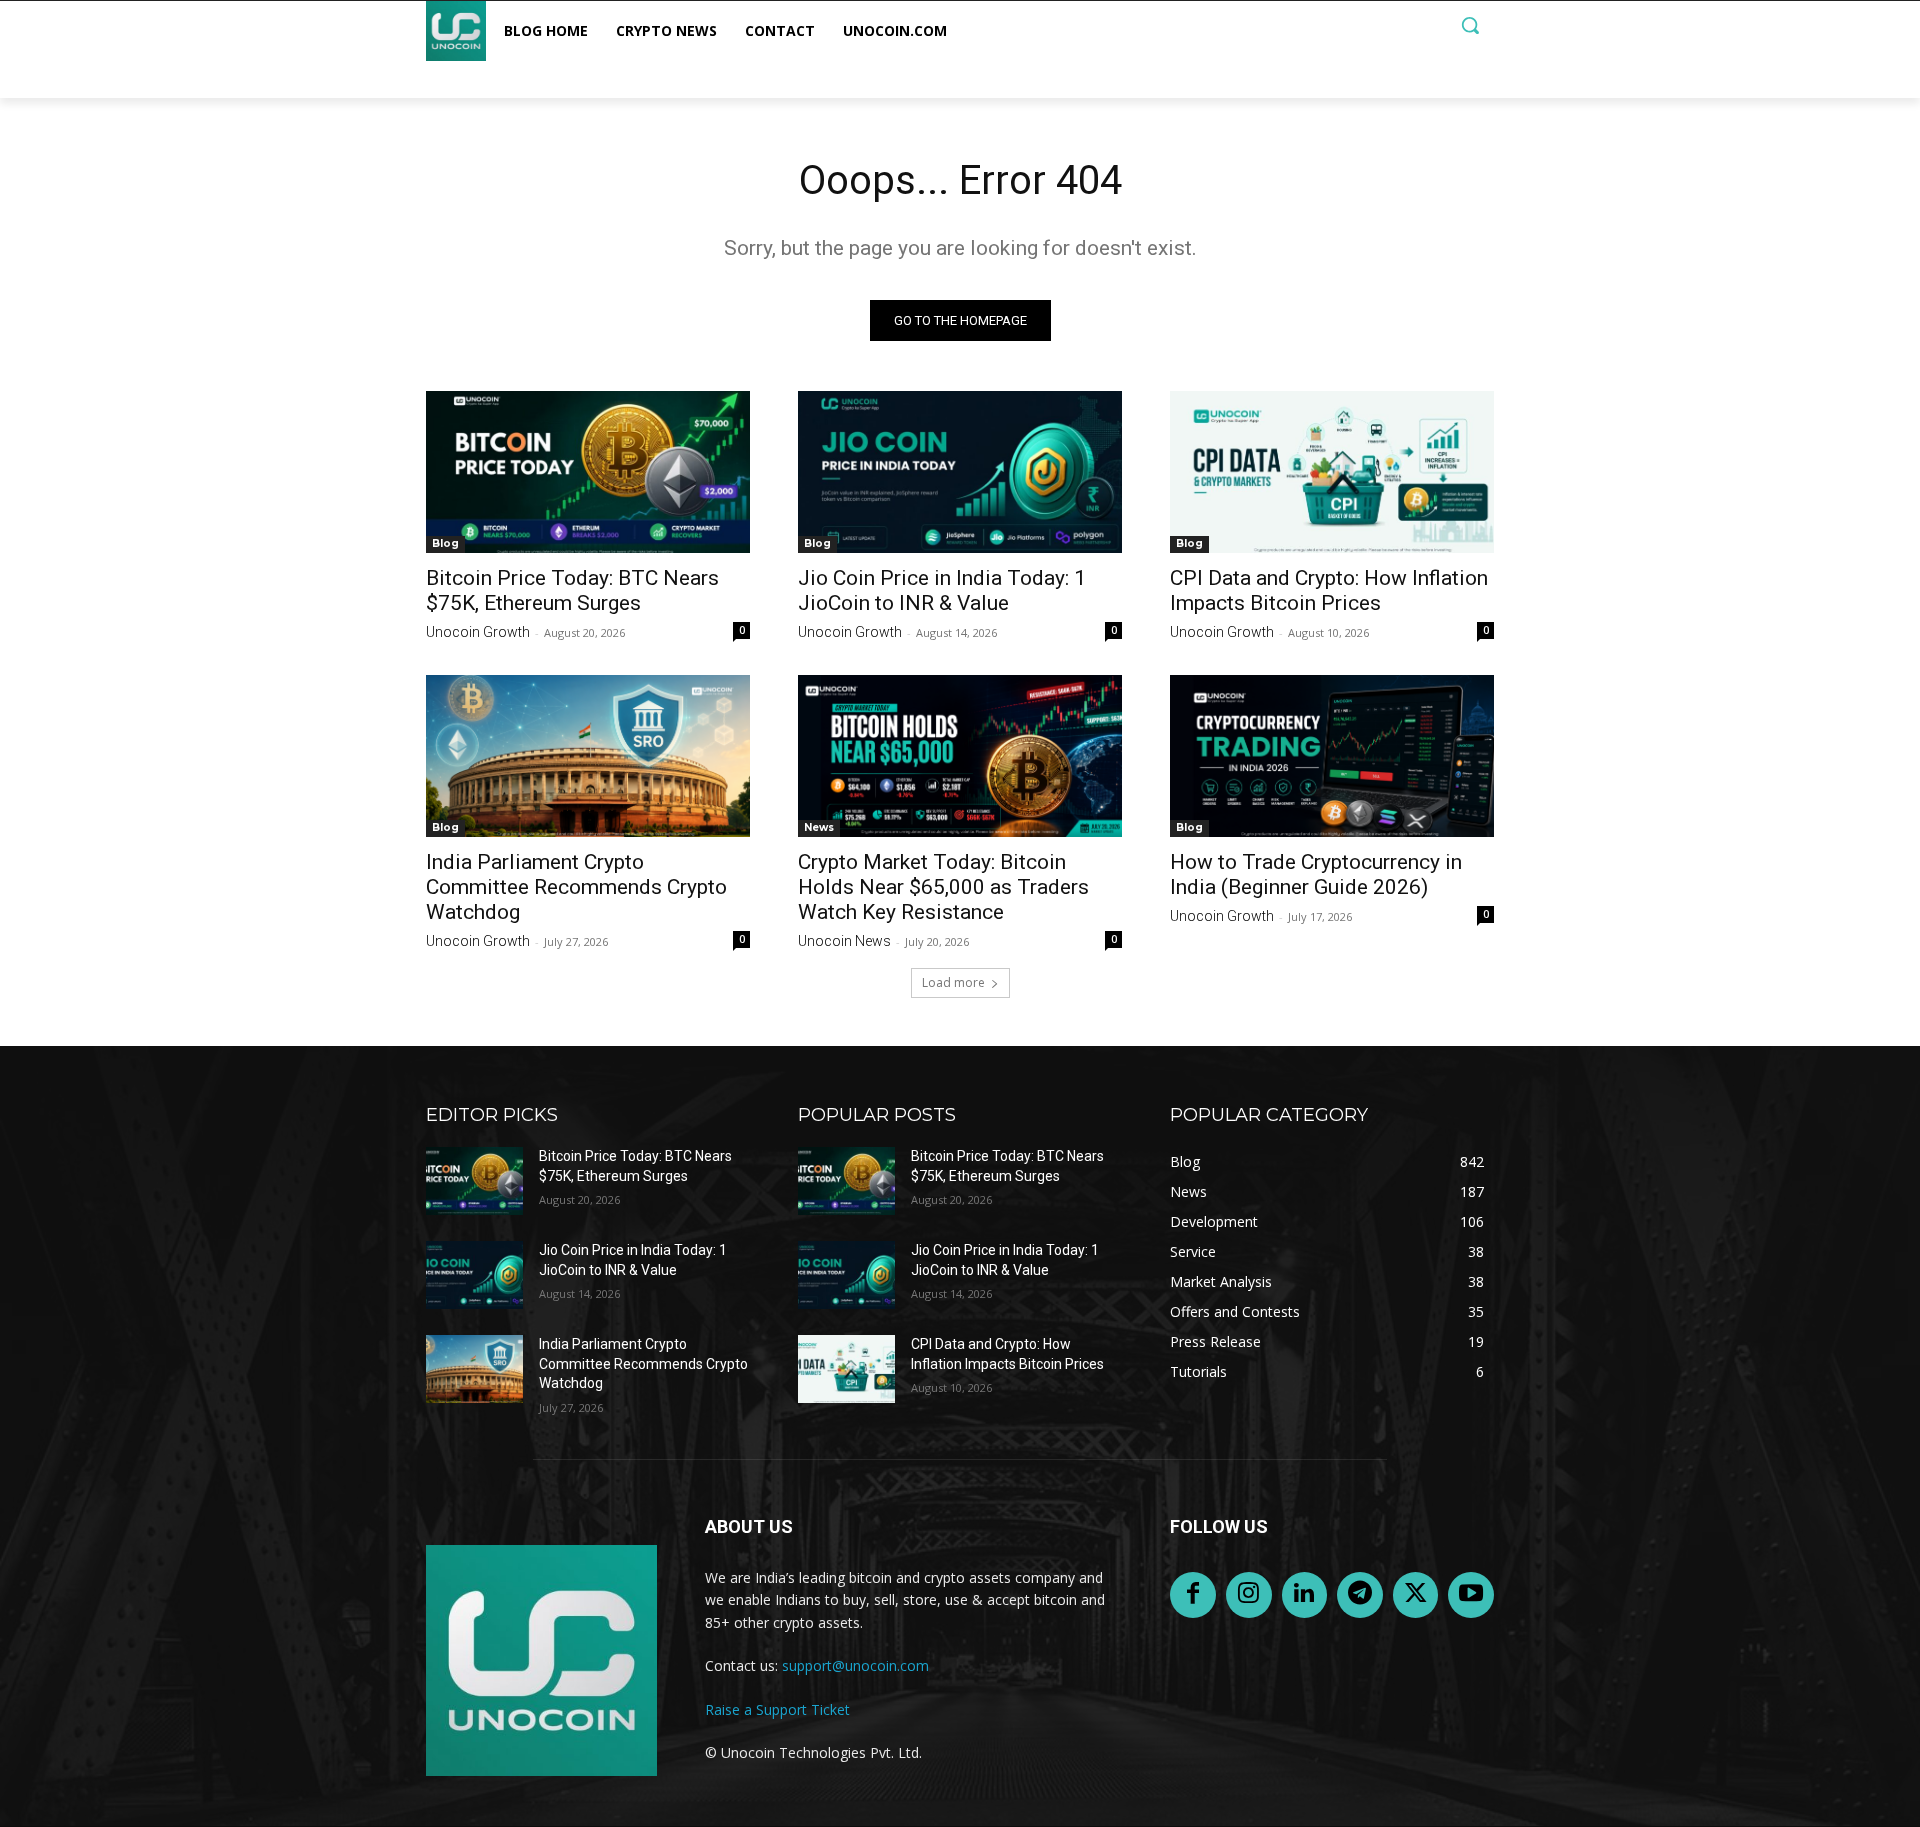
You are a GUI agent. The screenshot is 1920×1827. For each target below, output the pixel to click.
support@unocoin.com (855, 1665)
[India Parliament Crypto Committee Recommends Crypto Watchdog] (588, 756)
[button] (1470, 25)
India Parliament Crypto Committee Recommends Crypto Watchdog (576, 887)
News (819, 827)
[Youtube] (1471, 1595)
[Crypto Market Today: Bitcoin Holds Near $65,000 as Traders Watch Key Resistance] (960, 756)
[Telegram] (1360, 1595)
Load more (953, 982)
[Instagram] (1249, 1595)
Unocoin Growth (478, 632)
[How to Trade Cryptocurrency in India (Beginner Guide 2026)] (1332, 756)
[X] (1416, 1595)
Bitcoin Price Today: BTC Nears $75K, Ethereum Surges (572, 590)
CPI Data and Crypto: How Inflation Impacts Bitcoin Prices (1329, 590)
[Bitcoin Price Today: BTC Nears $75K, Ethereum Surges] (588, 472)
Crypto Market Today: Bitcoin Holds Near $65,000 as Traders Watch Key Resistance (943, 887)
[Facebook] (1193, 1595)
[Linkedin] (1305, 1595)
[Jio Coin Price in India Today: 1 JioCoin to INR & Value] (960, 472)
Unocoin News (844, 941)
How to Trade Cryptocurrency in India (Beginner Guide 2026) (1316, 874)
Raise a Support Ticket (777, 1709)
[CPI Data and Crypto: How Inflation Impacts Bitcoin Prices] (1332, 472)
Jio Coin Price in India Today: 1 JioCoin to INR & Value (942, 590)
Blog (445, 543)
